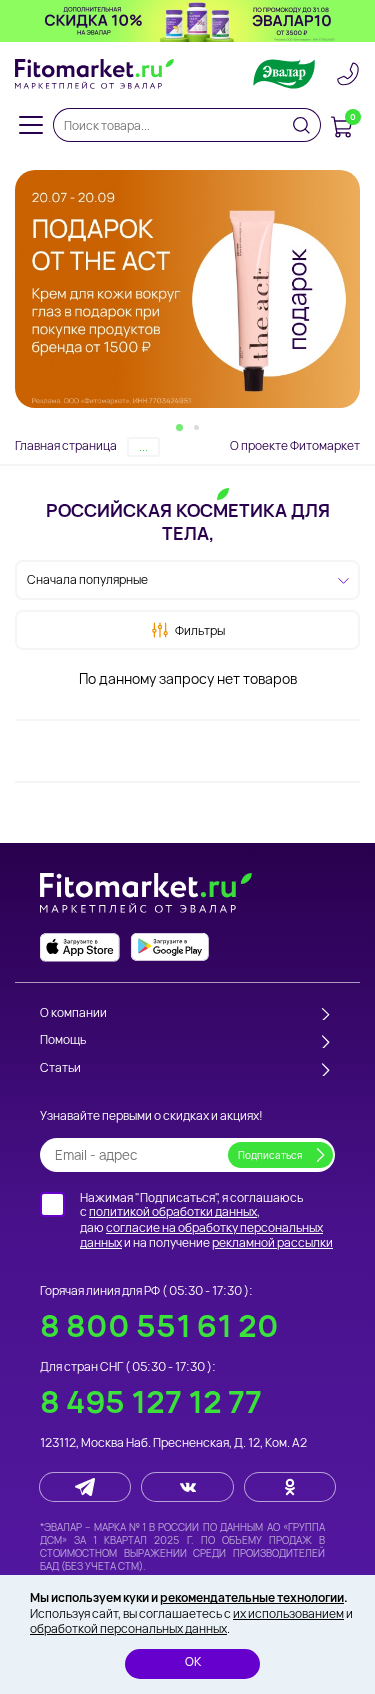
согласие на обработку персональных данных (201, 1235)
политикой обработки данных (173, 1211)
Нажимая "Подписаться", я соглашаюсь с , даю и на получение (206, 1220)
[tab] (179, 427)
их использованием (288, 1613)
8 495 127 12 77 (151, 1401)
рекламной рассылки (272, 1242)
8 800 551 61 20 (159, 1325)
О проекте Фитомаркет (295, 445)
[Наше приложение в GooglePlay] (170, 947)
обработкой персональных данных (128, 1628)
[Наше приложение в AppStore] (80, 947)
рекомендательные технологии (252, 1597)
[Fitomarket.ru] (95, 74)
